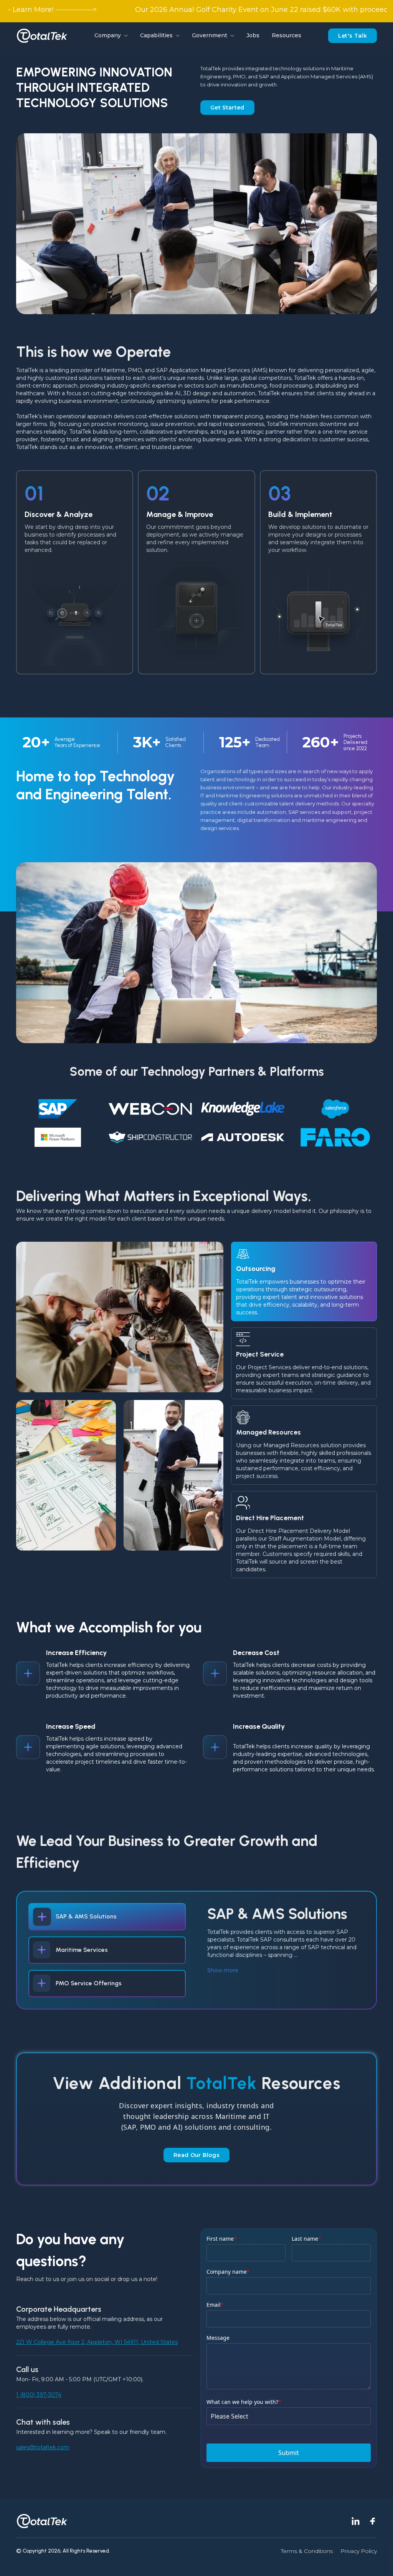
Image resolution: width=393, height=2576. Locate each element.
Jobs (253, 35)
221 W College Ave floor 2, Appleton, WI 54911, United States (97, 2342)
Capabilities (156, 35)
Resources (286, 35)
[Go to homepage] (42, 36)
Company (108, 35)
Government (210, 35)
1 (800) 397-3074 (39, 2395)
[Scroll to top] (378, 2561)
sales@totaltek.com (43, 2447)
